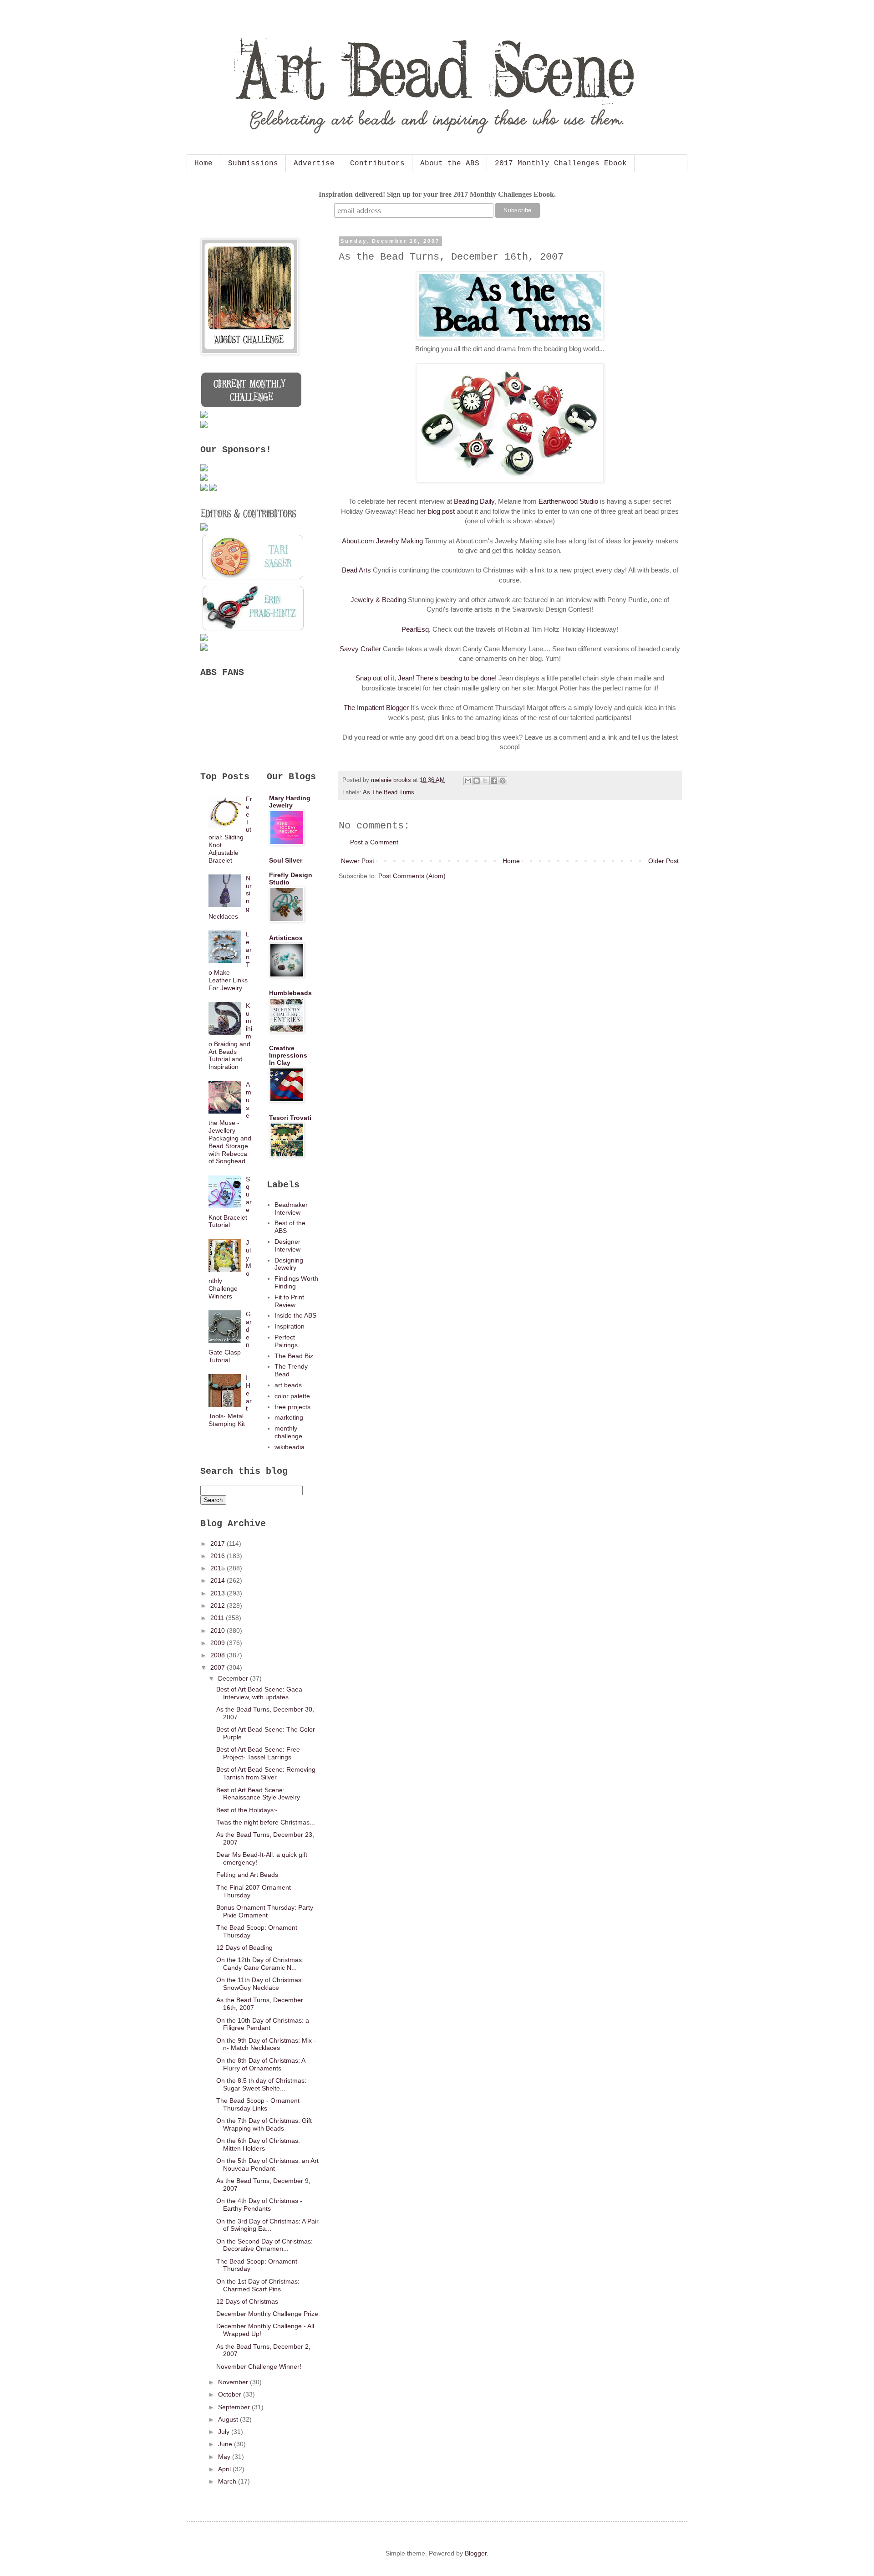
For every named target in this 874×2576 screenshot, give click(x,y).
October (231, 2394)
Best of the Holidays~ (247, 1810)
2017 (218, 1544)
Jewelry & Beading (378, 600)
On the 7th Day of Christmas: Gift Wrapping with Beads (264, 2124)
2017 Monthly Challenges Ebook (561, 164)
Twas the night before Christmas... (266, 1822)
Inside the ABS (295, 1315)
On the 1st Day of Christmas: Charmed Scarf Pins (258, 2285)
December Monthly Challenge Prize (267, 2314)
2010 (218, 1630)
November (234, 2382)
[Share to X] (485, 781)
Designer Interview (287, 1245)
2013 (218, 1593)
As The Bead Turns (389, 792)
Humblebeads (290, 993)
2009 (218, 1643)
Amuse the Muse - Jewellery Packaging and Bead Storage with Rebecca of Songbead (230, 1123)
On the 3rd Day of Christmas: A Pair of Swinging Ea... (267, 2225)
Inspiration (290, 1326)
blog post (441, 511)
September (235, 2407)
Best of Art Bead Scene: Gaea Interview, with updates (259, 1693)
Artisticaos (286, 938)
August (229, 2419)
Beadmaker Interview (291, 1209)
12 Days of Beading (244, 1947)
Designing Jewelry (289, 1264)
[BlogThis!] (477, 781)
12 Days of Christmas (247, 2301)
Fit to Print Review (289, 1301)
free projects (292, 1407)
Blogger (476, 2553)
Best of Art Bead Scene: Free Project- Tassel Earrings (258, 1753)
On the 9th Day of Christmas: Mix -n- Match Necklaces (266, 2044)
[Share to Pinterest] (503, 781)
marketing (289, 1417)
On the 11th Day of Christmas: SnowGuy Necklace (260, 1984)
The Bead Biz (294, 1356)
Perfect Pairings (286, 1341)
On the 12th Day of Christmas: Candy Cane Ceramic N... (260, 1964)
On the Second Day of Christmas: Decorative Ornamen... (264, 2245)
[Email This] (468, 781)
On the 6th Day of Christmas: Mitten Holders (258, 2144)
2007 (218, 1667)
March (228, 2481)
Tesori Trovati (290, 1118)
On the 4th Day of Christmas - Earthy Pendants (259, 2205)
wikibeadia (290, 1447)
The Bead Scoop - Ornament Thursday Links (258, 2104)
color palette (292, 1396)
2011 (218, 1618)
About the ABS (450, 164)
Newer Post (358, 861)
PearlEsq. (416, 629)
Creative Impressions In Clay (288, 1055)
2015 (218, 1568)
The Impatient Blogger (376, 708)
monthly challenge (288, 1432)
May (225, 2457)
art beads (288, 1385)
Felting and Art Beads (247, 1875)
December (234, 1678)
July (225, 2432)
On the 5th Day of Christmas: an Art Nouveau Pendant (267, 2165)
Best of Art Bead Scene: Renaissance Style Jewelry (258, 1794)
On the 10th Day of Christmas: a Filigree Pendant (263, 2024)
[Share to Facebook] (494, 781)
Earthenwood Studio (568, 501)
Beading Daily (474, 501)
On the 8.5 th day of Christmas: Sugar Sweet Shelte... (261, 2084)
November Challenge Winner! (259, 2366)
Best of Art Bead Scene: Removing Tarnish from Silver (266, 1773)
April (225, 2469)
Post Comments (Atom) (412, 876)
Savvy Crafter (360, 649)
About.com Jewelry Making (382, 541)
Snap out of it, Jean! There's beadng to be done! (426, 678)
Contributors (377, 164)
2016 (218, 1556)
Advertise (314, 164)
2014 (218, 1580)
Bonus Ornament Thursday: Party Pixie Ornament (265, 1911)
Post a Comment (374, 842)
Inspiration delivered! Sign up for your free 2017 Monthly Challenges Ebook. (437, 194)
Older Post (663, 861)
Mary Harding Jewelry (290, 802)
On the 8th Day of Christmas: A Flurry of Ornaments (261, 2064)
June (226, 2444)
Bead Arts (356, 570)
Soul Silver (286, 860)
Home (203, 164)
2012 (218, 1605)
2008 (218, 1655)
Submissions (253, 164)
